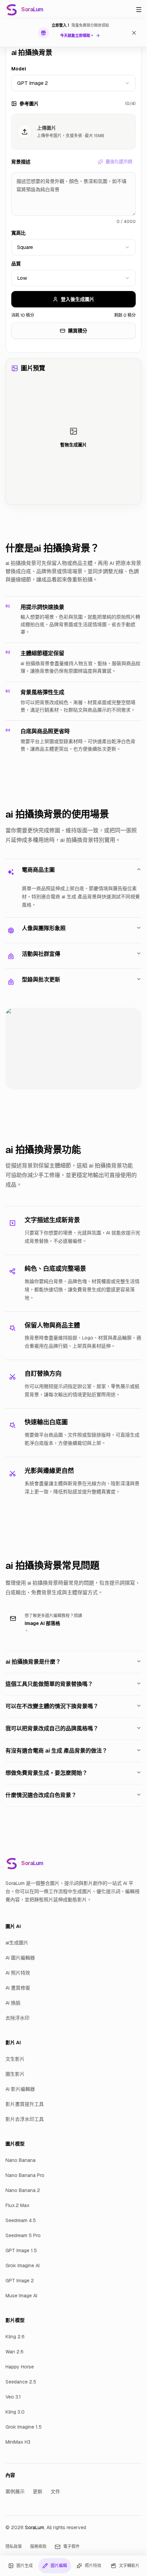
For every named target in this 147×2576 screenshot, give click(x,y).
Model (19, 69)
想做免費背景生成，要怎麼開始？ (46, 1773)
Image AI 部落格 (42, 1623)
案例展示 (15, 2492)
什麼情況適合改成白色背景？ (41, 1795)
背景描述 (21, 162)
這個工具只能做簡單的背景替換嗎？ (49, 1684)
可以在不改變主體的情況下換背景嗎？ (52, 1706)
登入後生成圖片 (78, 299)
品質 (16, 264)
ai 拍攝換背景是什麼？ (33, 1662)
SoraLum (35, 2527)
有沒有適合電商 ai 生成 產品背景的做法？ (56, 1751)
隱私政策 (14, 2547)
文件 (55, 2492)
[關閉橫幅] (134, 33)
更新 (38, 2492)
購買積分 (78, 331)
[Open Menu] (139, 10)
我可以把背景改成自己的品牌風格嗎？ (52, 1728)
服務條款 (38, 2547)
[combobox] (73, 83)
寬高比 (18, 233)
